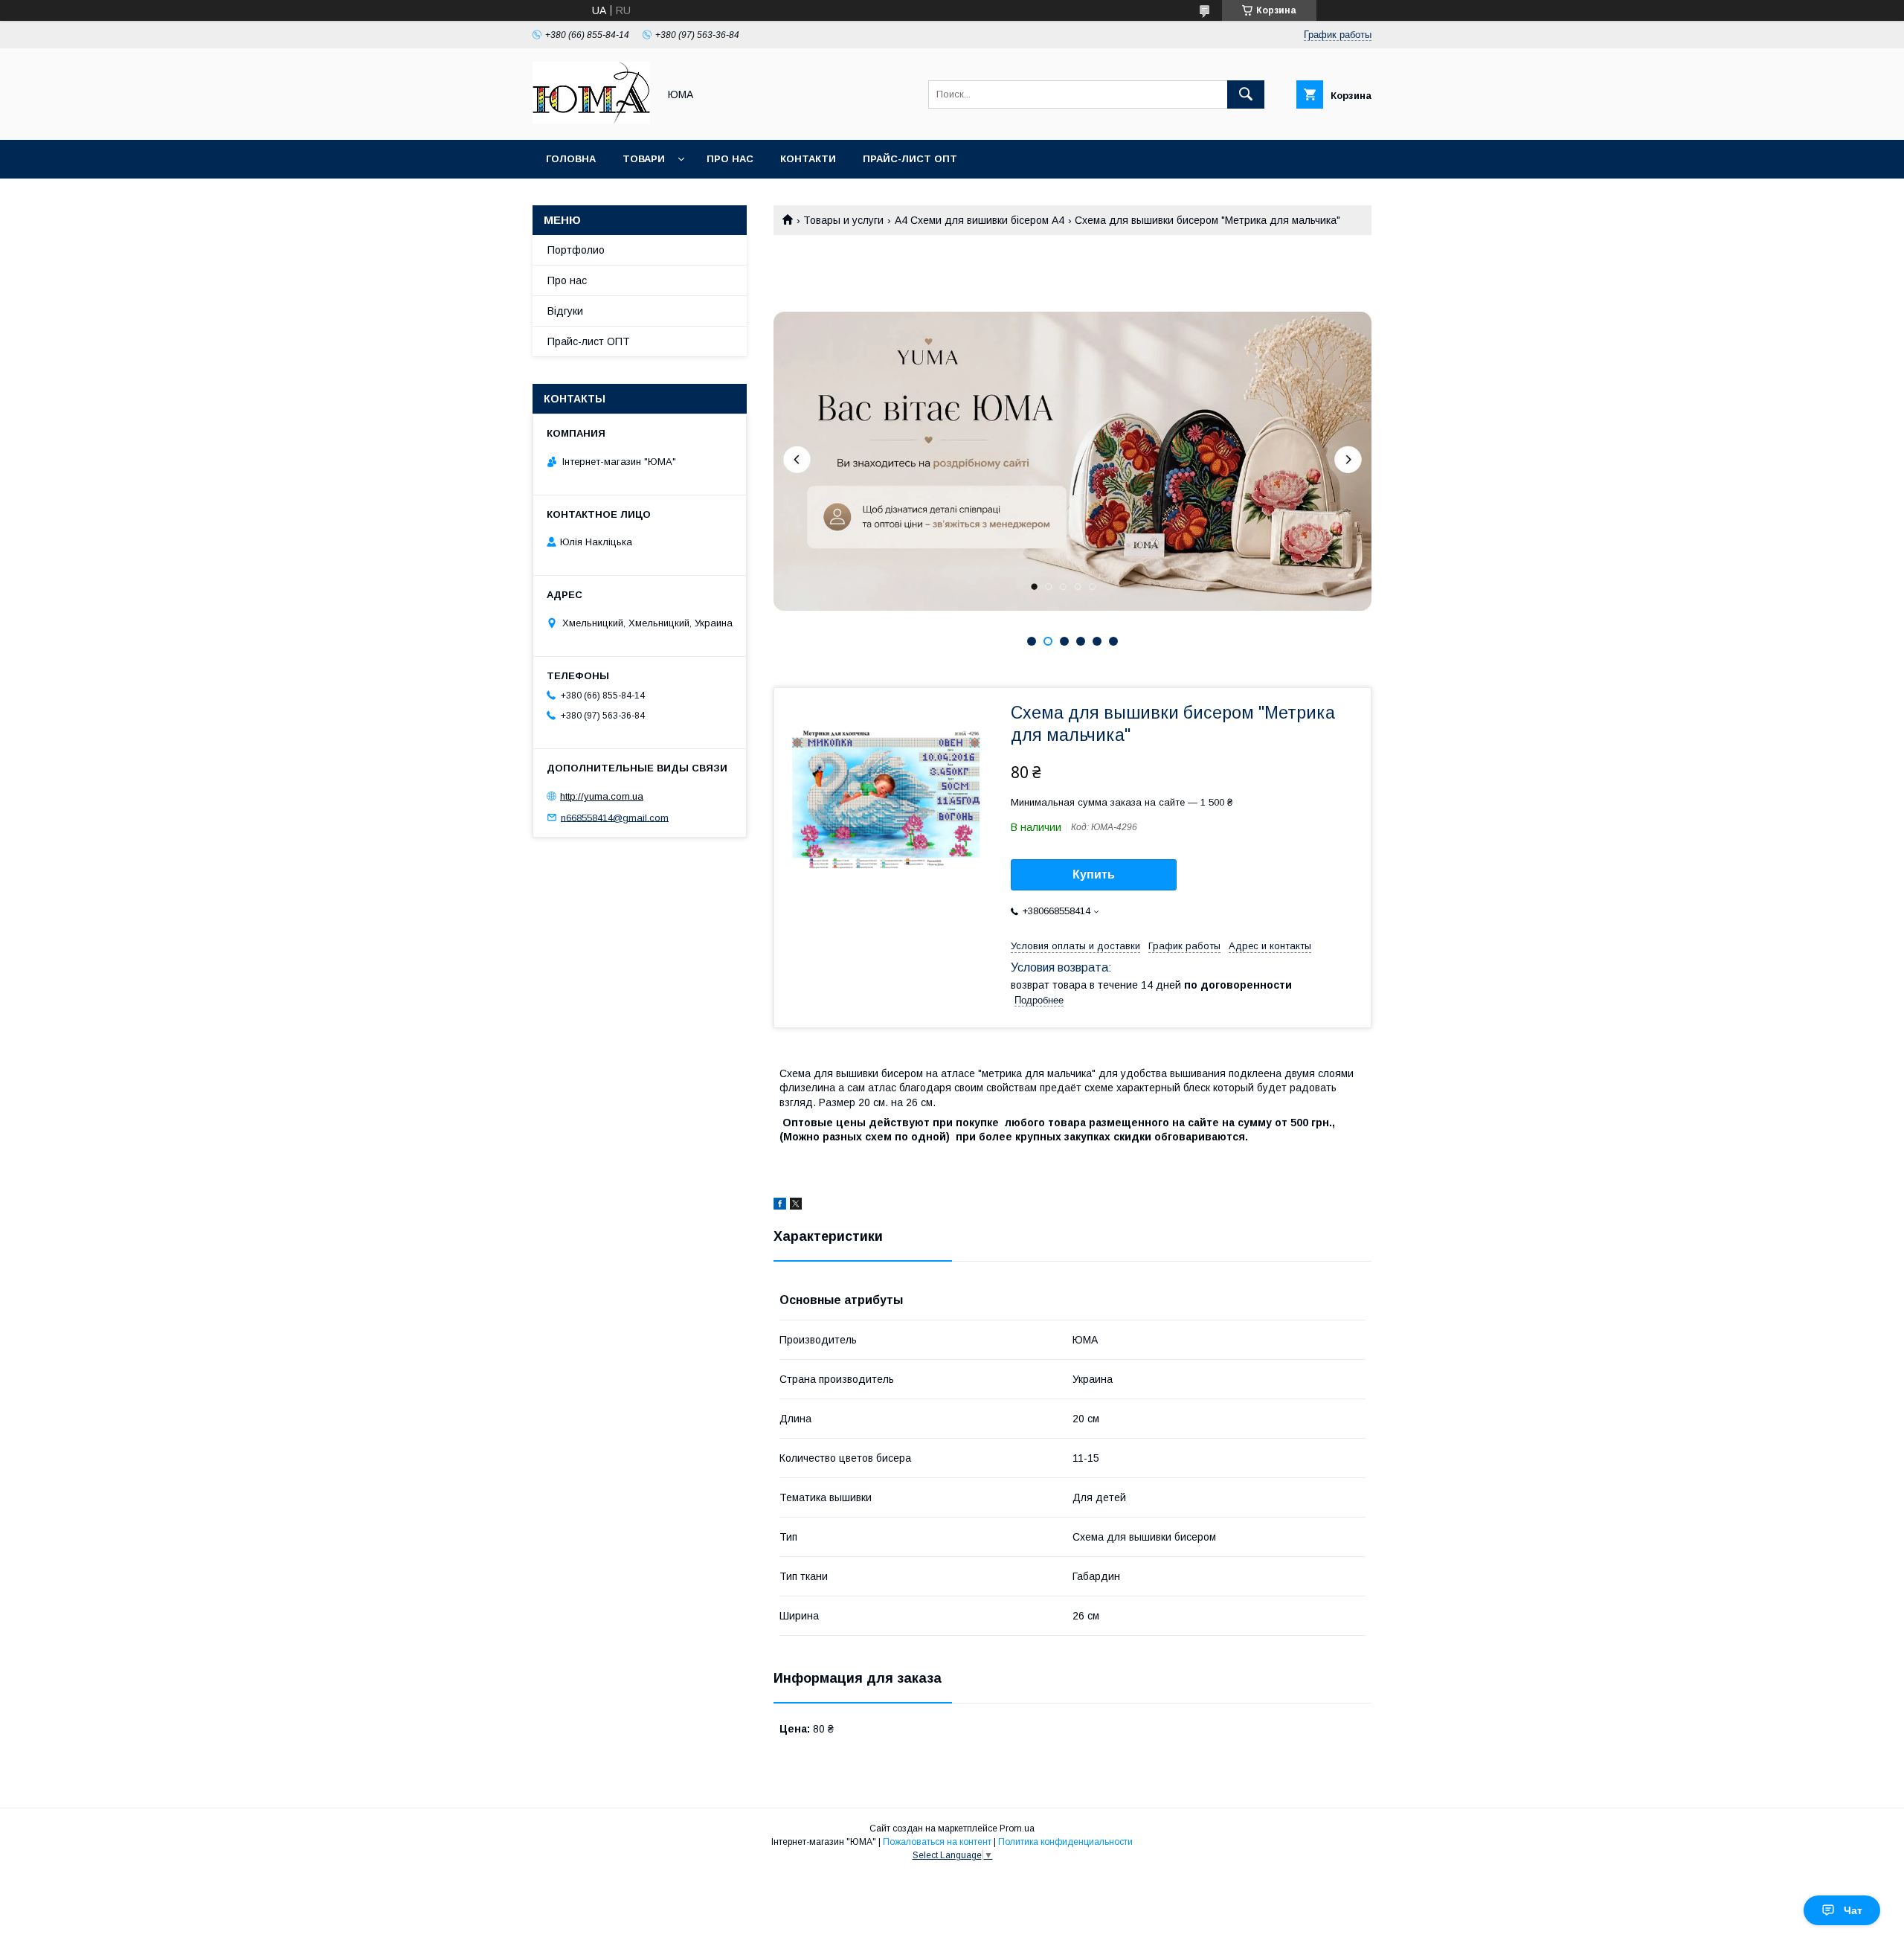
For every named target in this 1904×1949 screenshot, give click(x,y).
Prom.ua (1017, 1828)
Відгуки (565, 311)
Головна (571, 159)
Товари (644, 159)
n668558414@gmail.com (615, 817)
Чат (1853, 1910)
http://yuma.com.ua (602, 796)
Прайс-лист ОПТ (910, 159)
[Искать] (1246, 94)
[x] (796, 1206)
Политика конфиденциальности (1065, 1842)
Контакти (808, 159)
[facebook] (780, 1206)
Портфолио (576, 250)
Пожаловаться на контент (937, 1842)
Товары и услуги (843, 220)
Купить (1094, 874)
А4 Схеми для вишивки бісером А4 (980, 220)
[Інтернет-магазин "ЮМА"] (591, 121)
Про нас (730, 159)
